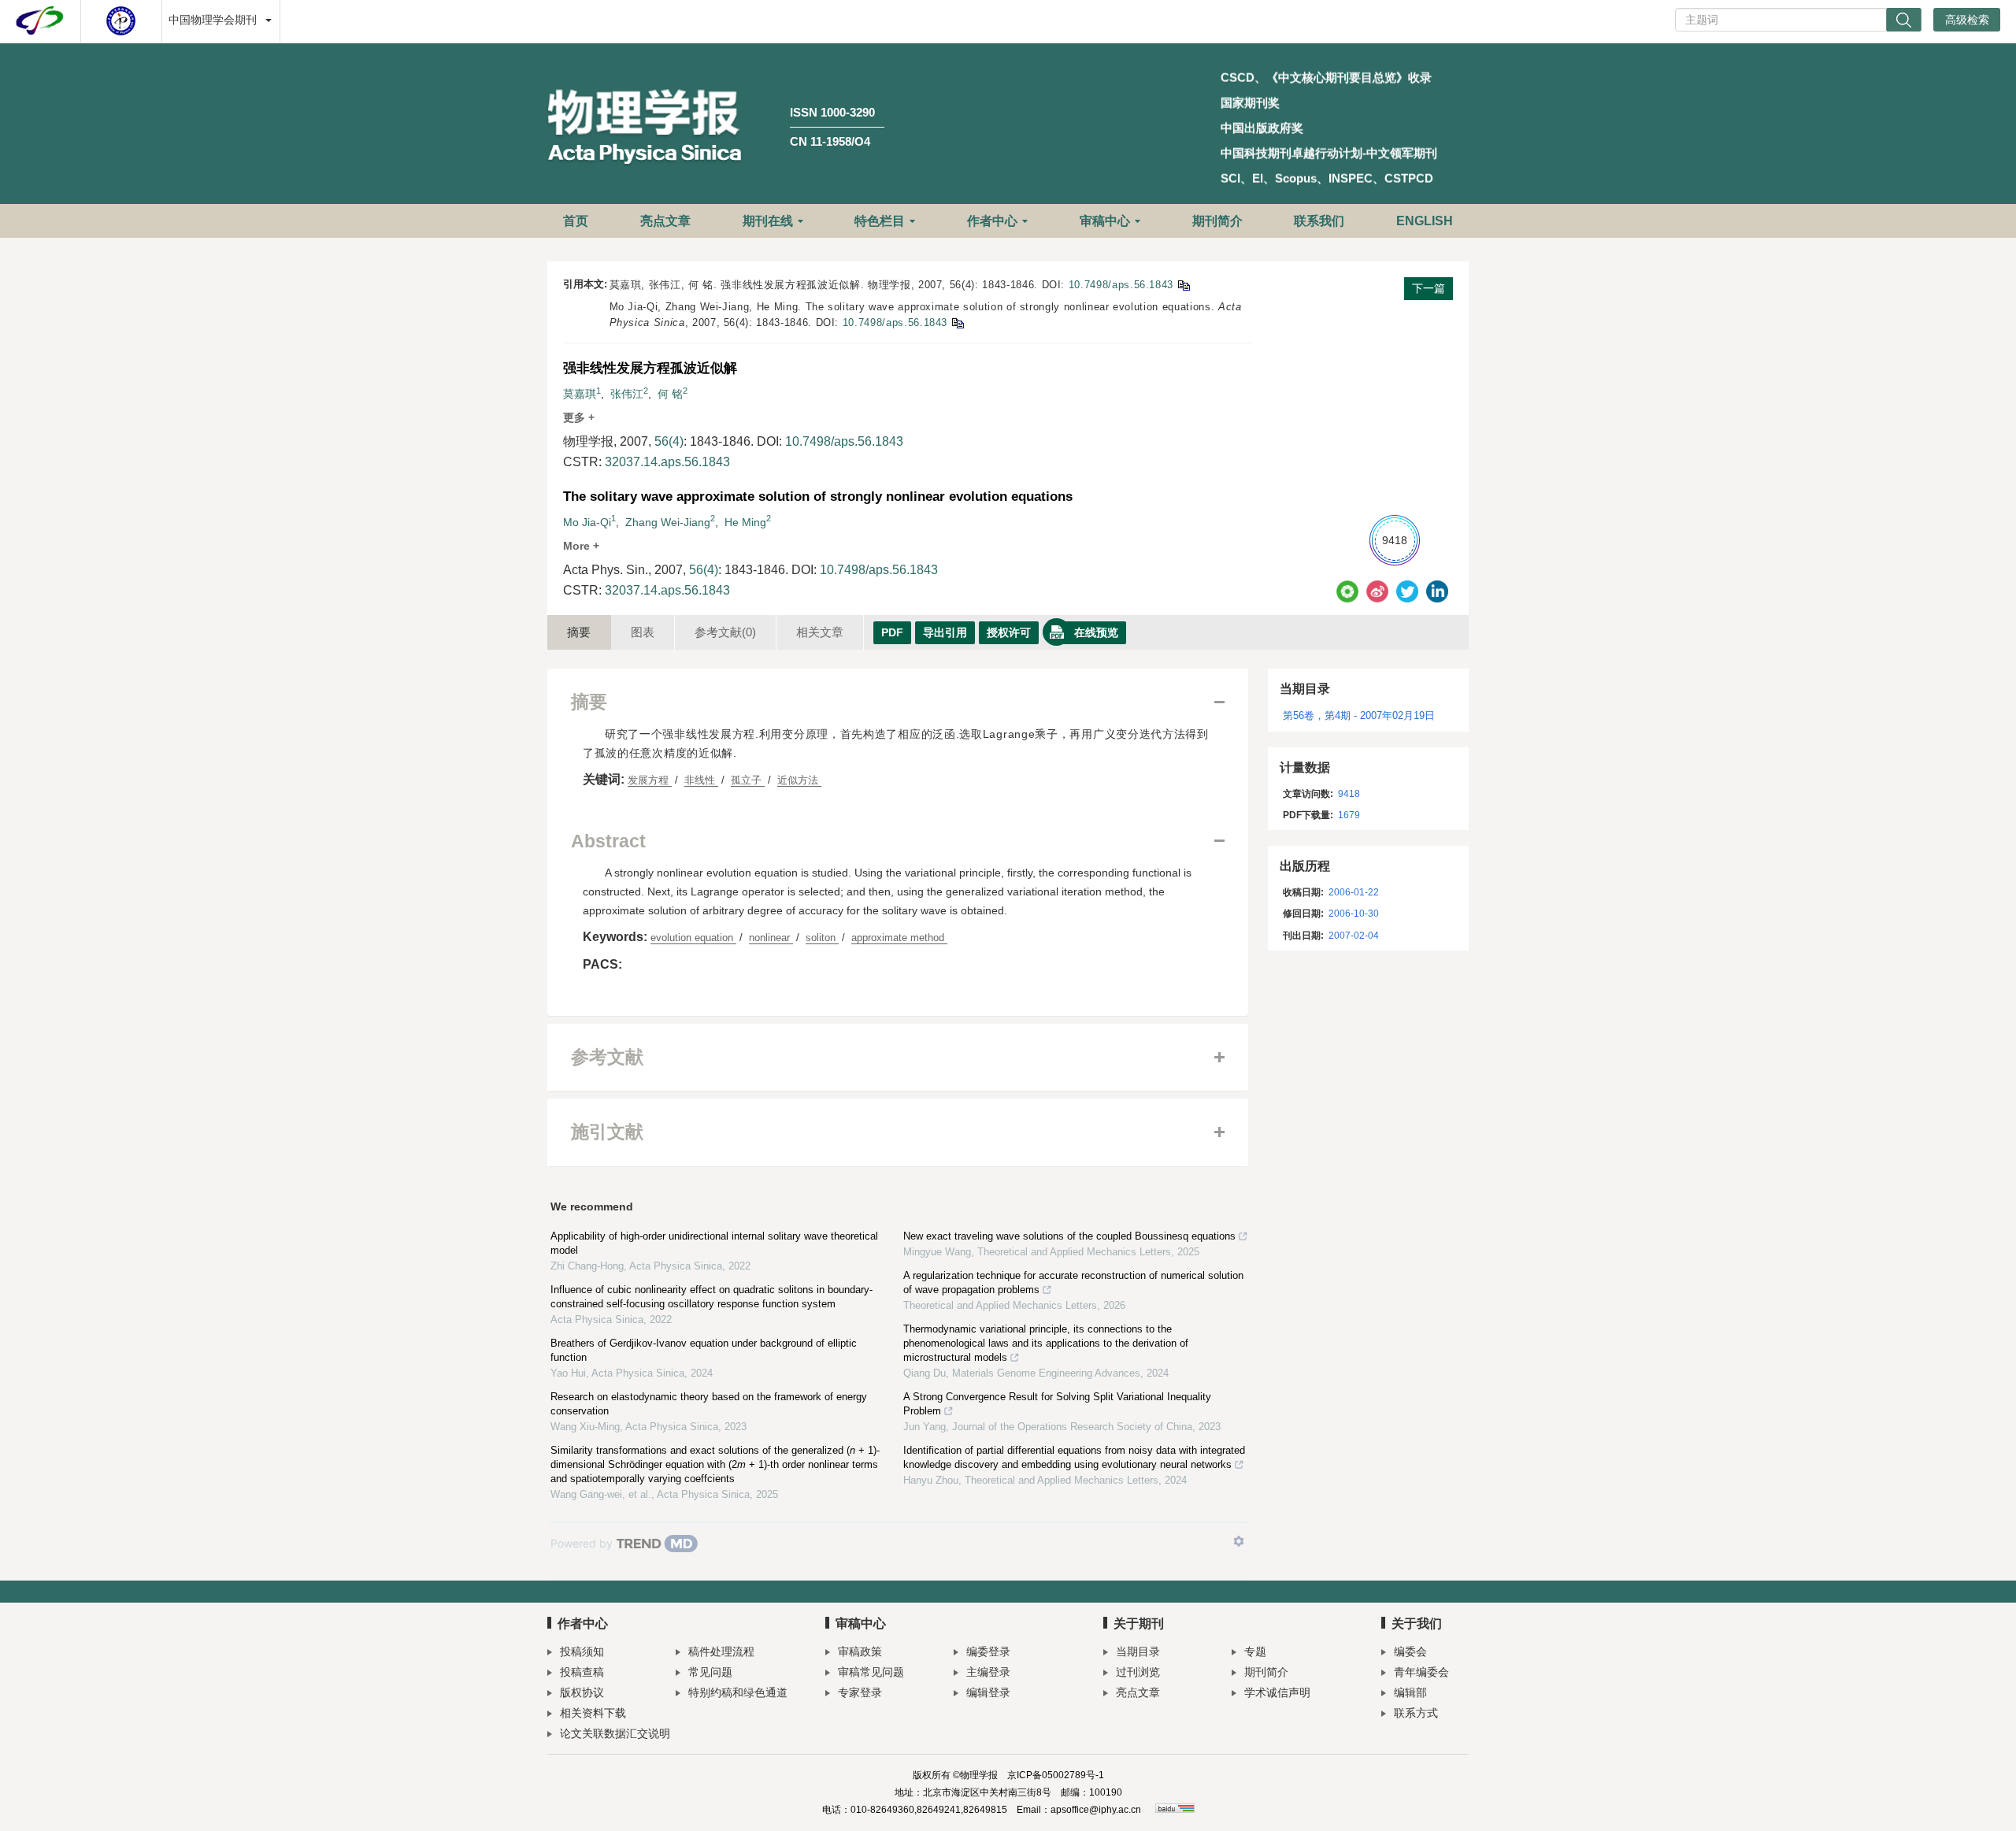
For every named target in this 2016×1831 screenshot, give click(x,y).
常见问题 (710, 1672)
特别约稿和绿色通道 (738, 1692)
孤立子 (748, 780)
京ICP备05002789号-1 (1056, 1775)
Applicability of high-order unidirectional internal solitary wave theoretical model (714, 1243)
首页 (576, 221)
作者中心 (992, 221)
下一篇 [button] (1429, 288)
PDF (892, 632)
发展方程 (650, 780)
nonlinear (771, 938)
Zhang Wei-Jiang (668, 522)
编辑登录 (988, 1692)
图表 (643, 632)
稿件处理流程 (721, 1651)
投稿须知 (582, 1651)
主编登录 (988, 1672)
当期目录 (1138, 1651)
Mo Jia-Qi (587, 522)
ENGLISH (1425, 221)
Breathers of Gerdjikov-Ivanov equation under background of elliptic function (704, 1350)
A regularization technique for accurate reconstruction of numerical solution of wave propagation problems (1073, 1282)
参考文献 (725, 632)
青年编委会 (1421, 1672)
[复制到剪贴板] (1183, 285)
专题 (1255, 1651)
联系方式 (1416, 1713)
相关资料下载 (593, 1713)
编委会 (1410, 1651)
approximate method (899, 938)
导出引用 (945, 632)
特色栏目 (880, 221)
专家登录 (860, 1692)
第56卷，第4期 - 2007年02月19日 (1359, 715)
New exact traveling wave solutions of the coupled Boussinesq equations (1069, 1236)
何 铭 (670, 394)
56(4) (669, 441)
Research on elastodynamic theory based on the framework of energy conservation (709, 1404)
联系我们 (1319, 221)
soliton (822, 938)
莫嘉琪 (580, 394)
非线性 (701, 780)
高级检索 (1967, 20)
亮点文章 (665, 221)
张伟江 (627, 394)
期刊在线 (768, 221)
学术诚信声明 (1277, 1692)
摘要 (579, 632)
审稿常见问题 (871, 1672)
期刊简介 (1217, 221)
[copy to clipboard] (957, 322)
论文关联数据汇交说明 (615, 1733)
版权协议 (582, 1692)
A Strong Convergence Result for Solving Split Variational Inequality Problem (1057, 1404)
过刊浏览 (1138, 1672)
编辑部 (1410, 1692)
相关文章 (820, 632)
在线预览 (1096, 632)
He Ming (745, 522)
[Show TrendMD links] (1239, 1541)
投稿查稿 (582, 1672)
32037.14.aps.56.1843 (667, 462)
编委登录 (988, 1651)
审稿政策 (860, 1651)
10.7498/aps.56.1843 (1121, 285)
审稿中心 (1105, 221)
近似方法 (799, 780)
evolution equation (693, 938)
